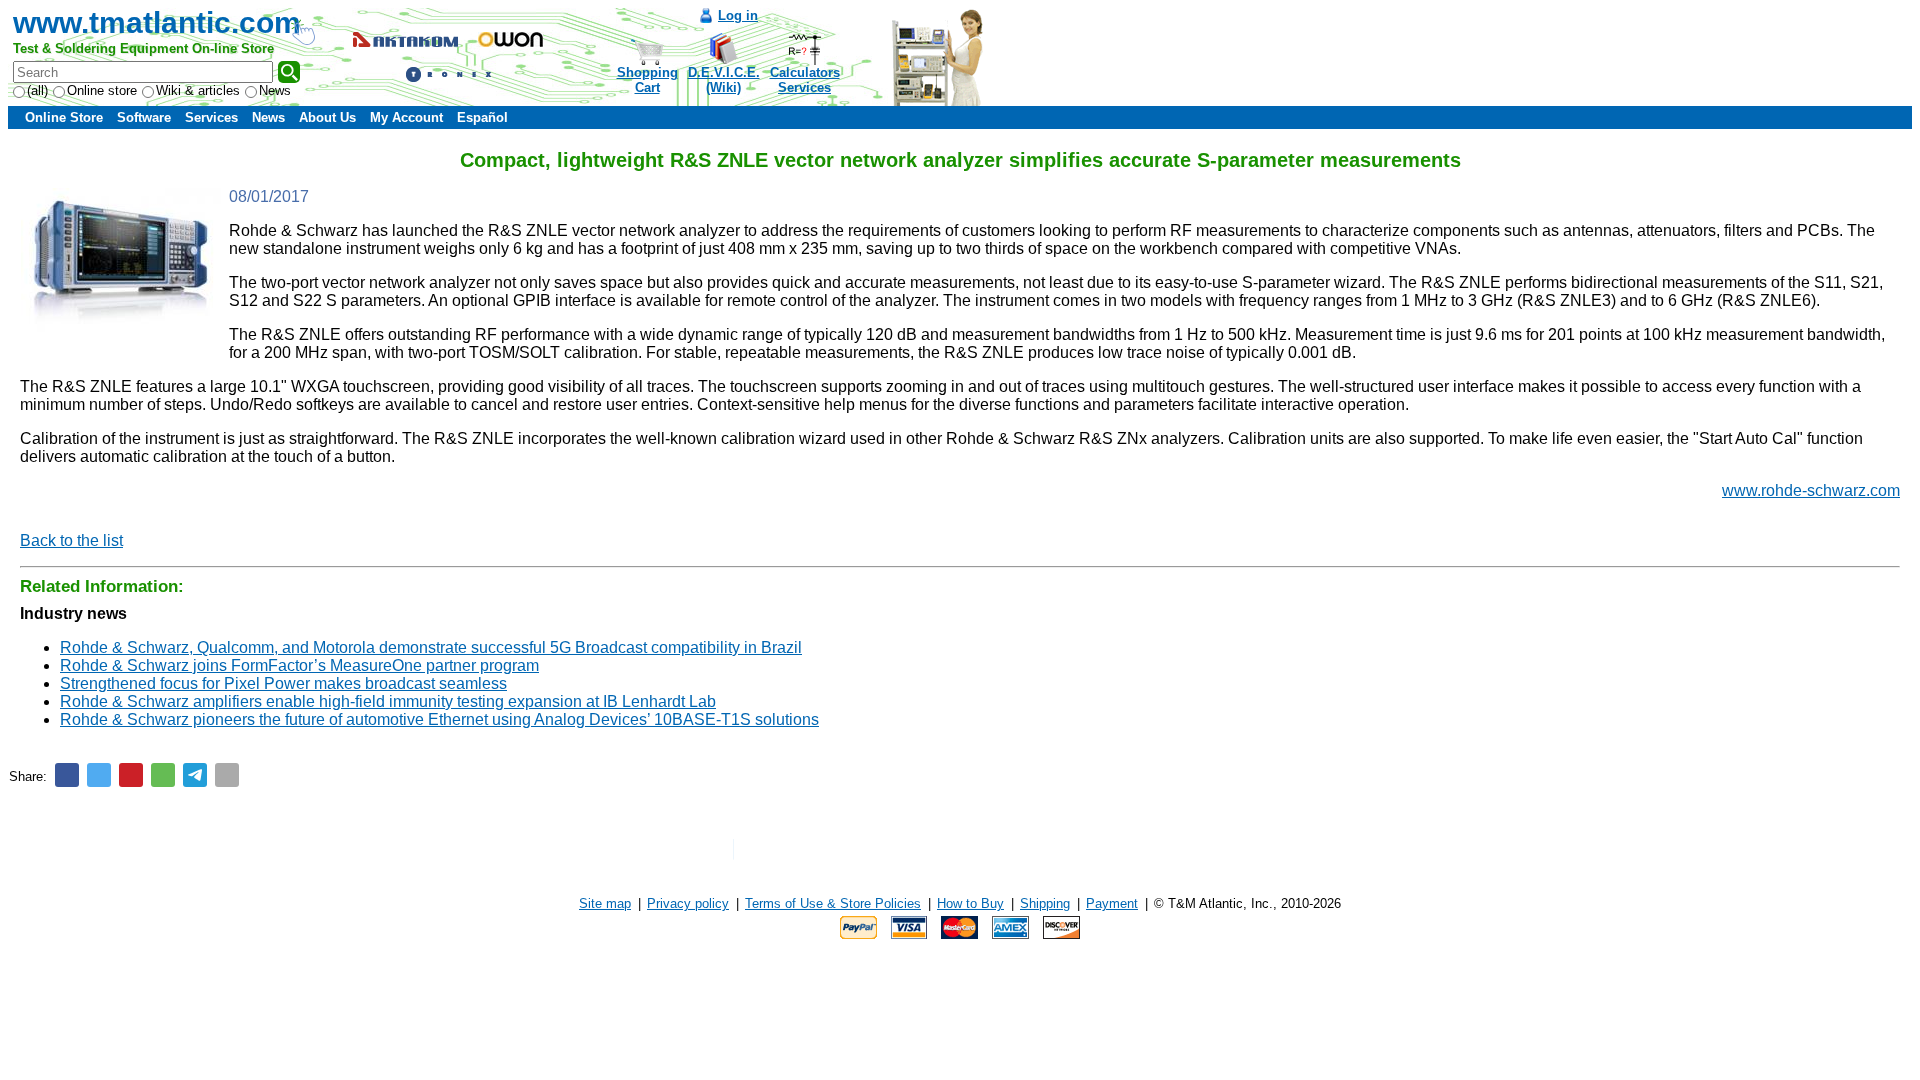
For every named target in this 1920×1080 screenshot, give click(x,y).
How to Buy (970, 903)
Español (482, 117)
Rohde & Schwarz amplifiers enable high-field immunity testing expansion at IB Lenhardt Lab (388, 701)
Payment (1112, 903)
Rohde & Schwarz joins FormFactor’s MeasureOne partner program (299, 665)
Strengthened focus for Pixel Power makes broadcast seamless (283, 683)
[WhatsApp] (163, 775)
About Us (327, 117)
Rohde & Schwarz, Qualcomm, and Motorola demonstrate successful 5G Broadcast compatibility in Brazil (431, 647)
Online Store (64, 117)
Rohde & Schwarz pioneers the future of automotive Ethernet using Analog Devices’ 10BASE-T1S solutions (439, 719)
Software (144, 117)
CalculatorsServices (805, 80)
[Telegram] (195, 775)
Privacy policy (688, 903)
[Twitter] (99, 775)
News (275, 90)
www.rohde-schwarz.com (1811, 490)
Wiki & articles (198, 90)
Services (211, 117)
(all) (37, 90)
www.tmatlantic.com (157, 22)
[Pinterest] (131, 775)
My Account (406, 117)
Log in (738, 15)
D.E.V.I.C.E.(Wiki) (724, 80)
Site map (605, 903)
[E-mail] (227, 775)
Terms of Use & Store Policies (833, 903)
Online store (102, 90)
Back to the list (71, 540)
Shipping (1045, 903)
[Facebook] (67, 775)
